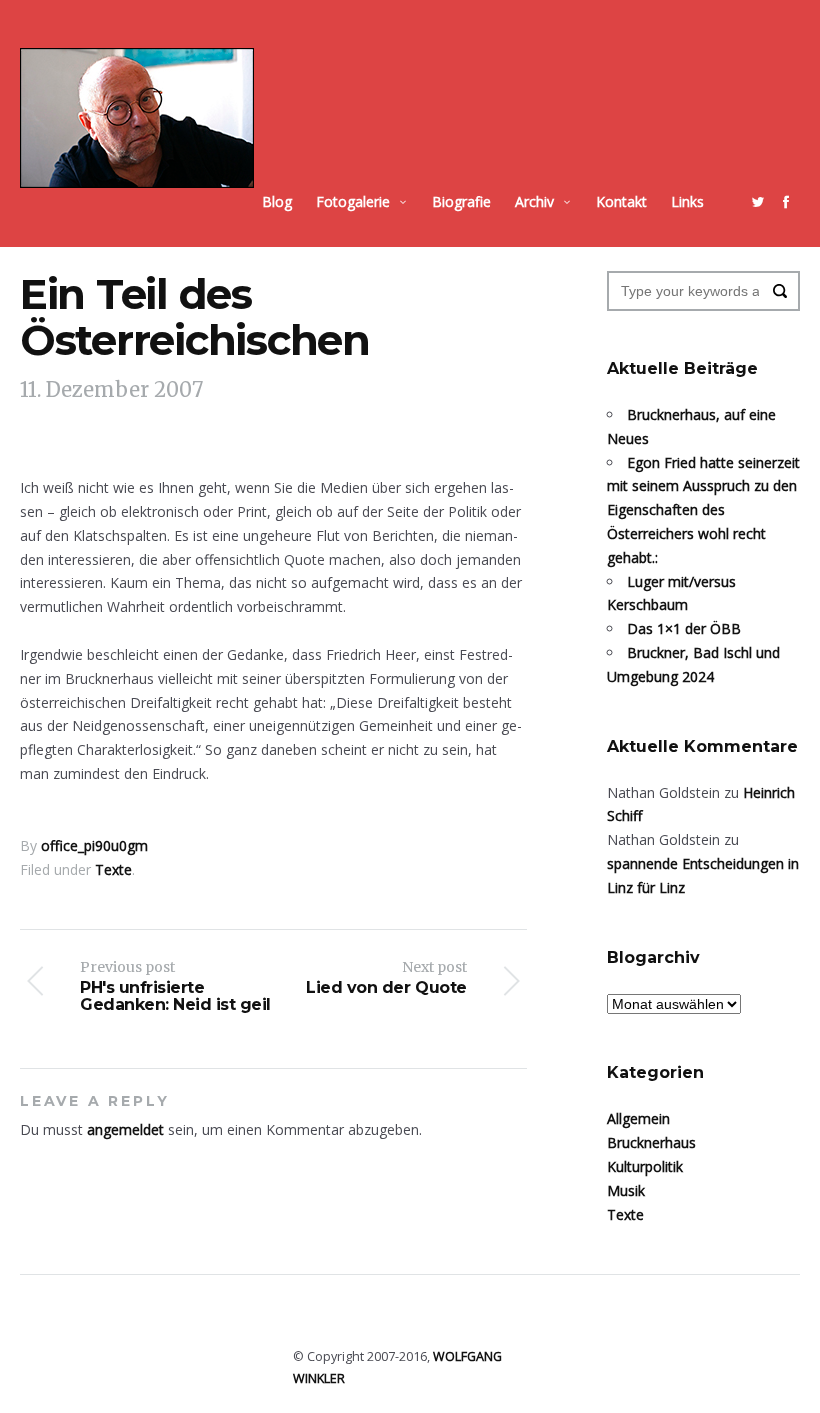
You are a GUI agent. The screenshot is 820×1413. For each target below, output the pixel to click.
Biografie (461, 201)
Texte (113, 869)
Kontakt (621, 201)
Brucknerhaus (651, 1142)
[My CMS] (137, 118)
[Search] (780, 291)
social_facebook (786, 202)
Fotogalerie (353, 201)
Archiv (534, 201)
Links (687, 201)
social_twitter (758, 202)
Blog (277, 201)
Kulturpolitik (645, 1166)
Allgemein (638, 1118)
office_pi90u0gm (94, 845)
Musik (626, 1190)
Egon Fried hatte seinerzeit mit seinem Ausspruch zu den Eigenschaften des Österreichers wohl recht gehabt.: (703, 510)
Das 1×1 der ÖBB (684, 628)
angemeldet (125, 1129)
